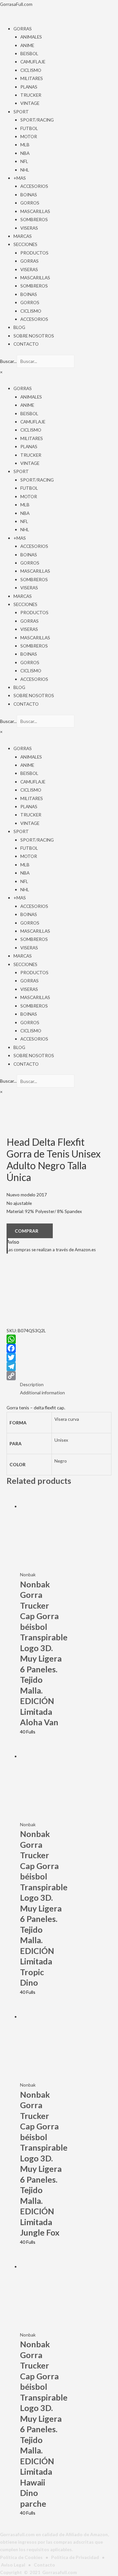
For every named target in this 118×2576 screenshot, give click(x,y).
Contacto (44, 2565)
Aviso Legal (13, 2565)
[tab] (66, 1384)
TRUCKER (31, 95)
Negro (61, 1461)
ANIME (27, 45)
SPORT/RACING (37, 120)
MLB (25, 145)
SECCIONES (25, 244)
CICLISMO (31, 70)
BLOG (19, 327)
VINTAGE (30, 103)
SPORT (21, 112)
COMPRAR (27, 1231)
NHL (25, 170)
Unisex (61, 1440)
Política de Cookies (21, 2557)
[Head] (39, 1293)
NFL (24, 161)
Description (32, 1384)
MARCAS (23, 236)
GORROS (30, 203)
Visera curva (67, 1419)
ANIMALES (31, 37)
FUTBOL (29, 128)
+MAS (20, 178)
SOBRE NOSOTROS (34, 336)
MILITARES (32, 78)
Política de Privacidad (75, 2557)
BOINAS (29, 195)
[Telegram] (59, 1367)
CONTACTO (26, 344)
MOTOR (29, 136)
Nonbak (28, 1575)
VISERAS (29, 228)
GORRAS (23, 29)
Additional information (42, 1393)
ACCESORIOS (34, 186)
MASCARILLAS (35, 211)
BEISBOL (29, 53)
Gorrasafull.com (60, 2572)
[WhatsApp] (59, 1339)
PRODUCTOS (34, 253)
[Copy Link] (59, 1376)
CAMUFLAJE (33, 62)
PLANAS (29, 87)
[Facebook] (59, 1348)
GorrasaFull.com (16, 4)
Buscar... (8, 361)
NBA (25, 153)
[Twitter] (59, 1357)
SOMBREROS (34, 219)
